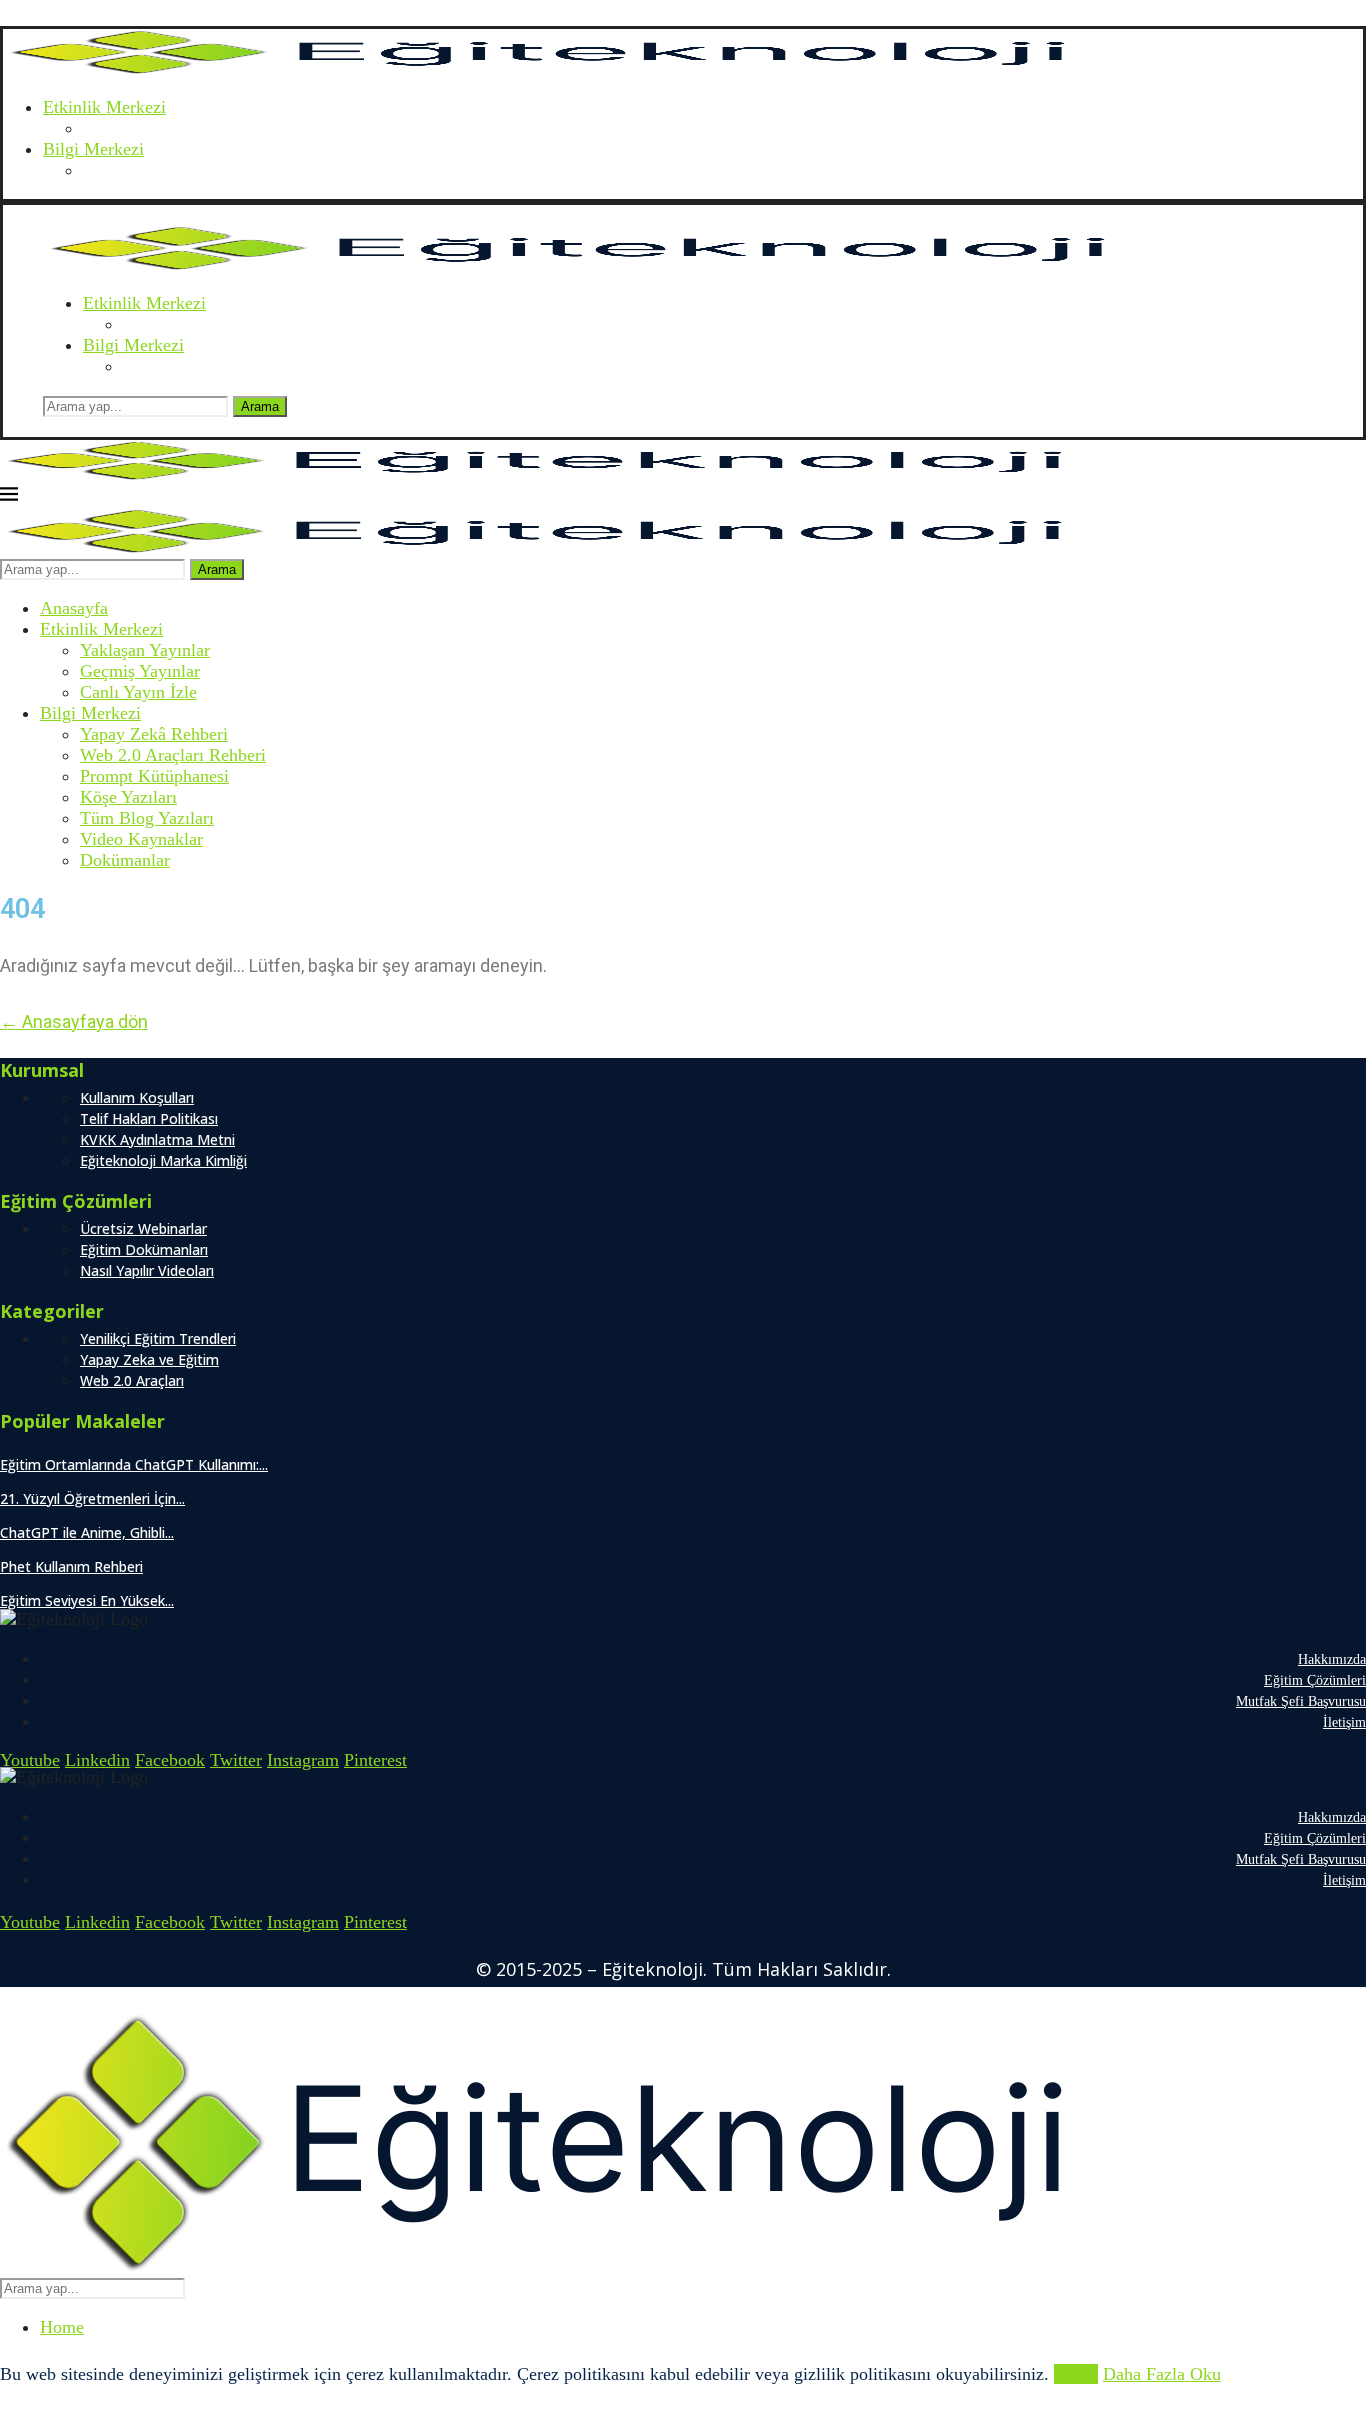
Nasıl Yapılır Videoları (147, 1270)
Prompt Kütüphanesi (154, 776)
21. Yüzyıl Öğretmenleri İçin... (92, 1498)
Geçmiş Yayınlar (140, 671)
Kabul (1076, 2374)
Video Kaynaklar (141, 839)
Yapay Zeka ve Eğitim (149, 1359)
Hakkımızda (1332, 1659)
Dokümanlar (125, 860)
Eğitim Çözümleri (1315, 1680)
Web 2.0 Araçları (132, 1380)
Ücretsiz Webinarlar (143, 1228)
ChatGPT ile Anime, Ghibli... (87, 1532)
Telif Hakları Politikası (149, 1118)
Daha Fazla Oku (1162, 2374)
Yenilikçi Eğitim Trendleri (158, 1338)
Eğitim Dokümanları (144, 1249)
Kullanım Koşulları (137, 1097)
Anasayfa (74, 608)
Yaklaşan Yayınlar (145, 650)
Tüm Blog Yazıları (147, 818)
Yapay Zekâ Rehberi (154, 734)
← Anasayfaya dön (74, 1021)
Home (62, 2327)
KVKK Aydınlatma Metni (157, 1139)
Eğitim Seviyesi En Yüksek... (87, 1600)
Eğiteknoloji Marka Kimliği (163, 1160)
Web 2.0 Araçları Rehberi (173, 755)
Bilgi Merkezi (93, 149)
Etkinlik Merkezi (104, 107)
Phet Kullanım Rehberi (71, 1566)
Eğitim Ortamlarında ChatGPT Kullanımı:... (134, 1464)
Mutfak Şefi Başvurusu (1301, 1701)
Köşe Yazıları (128, 797)
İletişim (1344, 1722)
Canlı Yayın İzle (138, 692)
